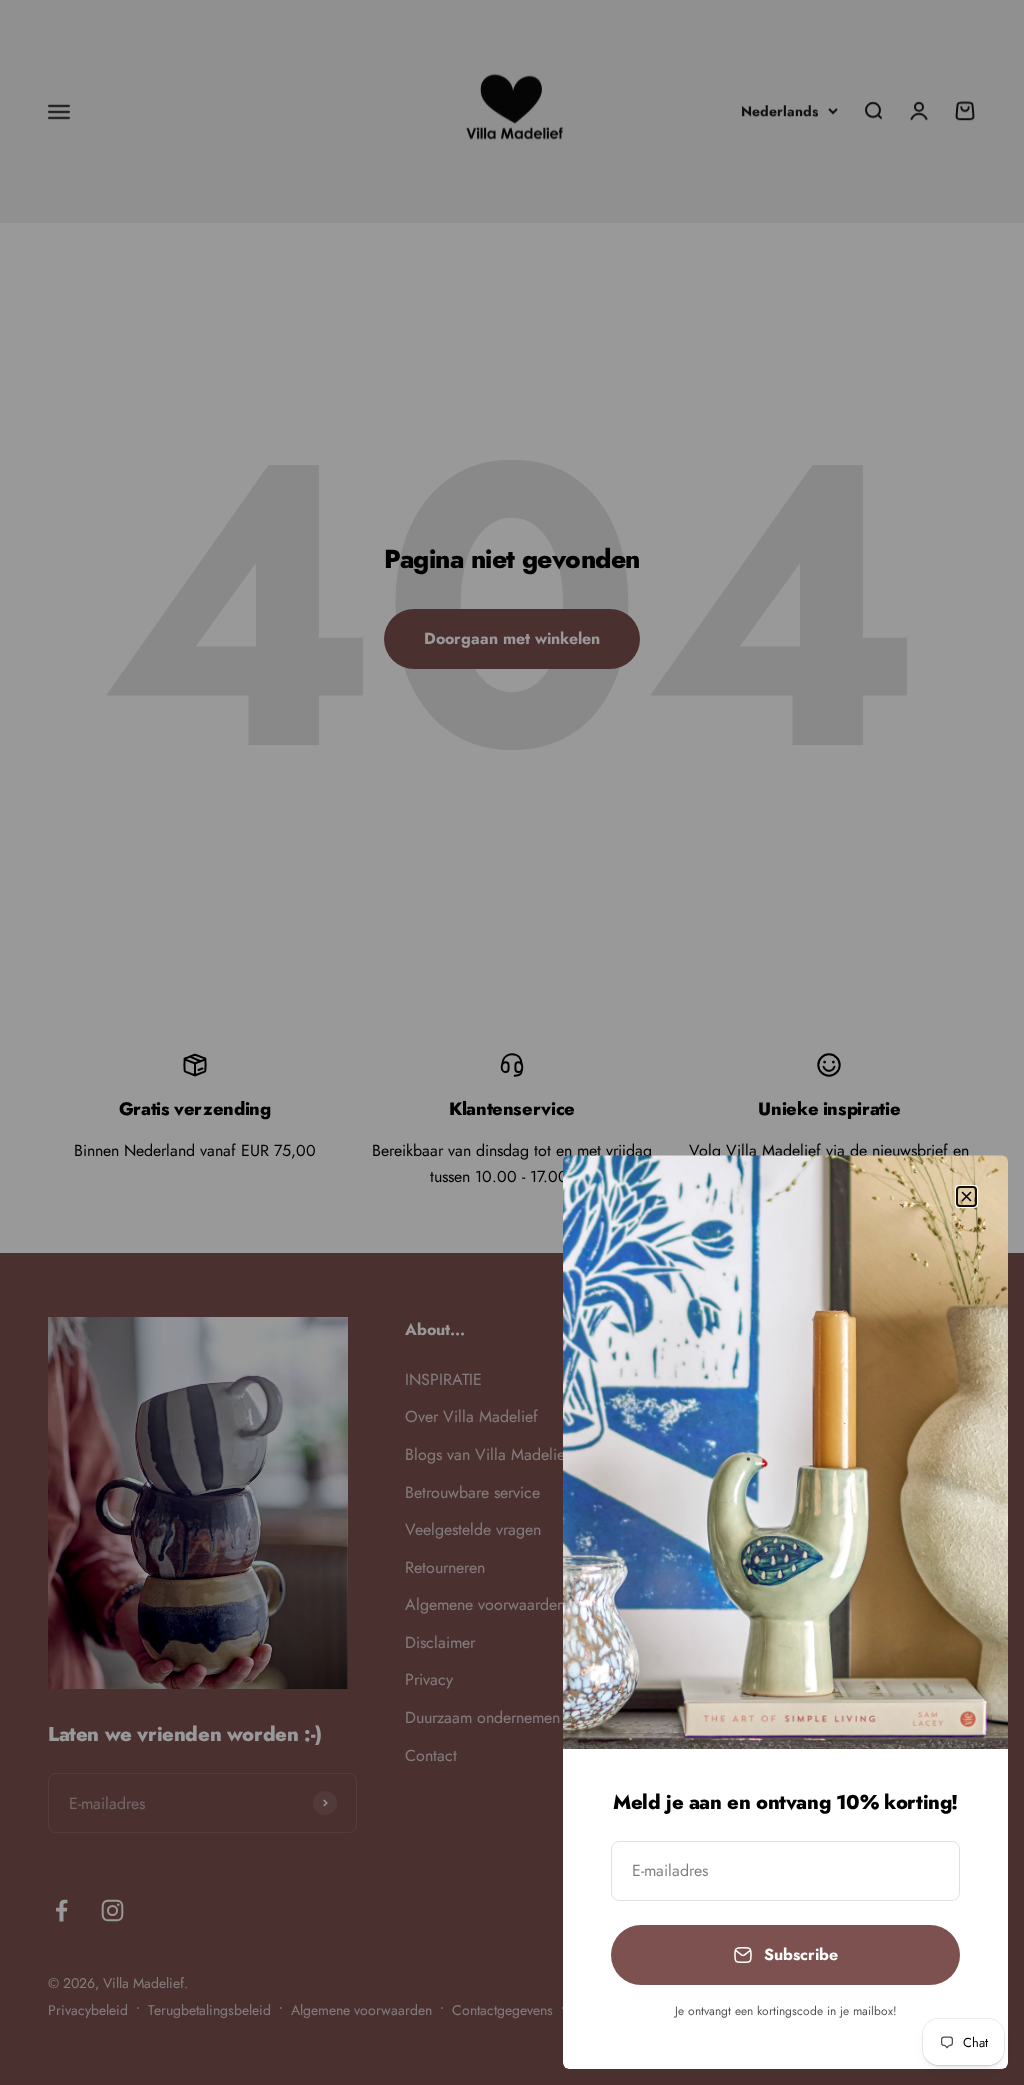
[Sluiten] (966, 1196)
